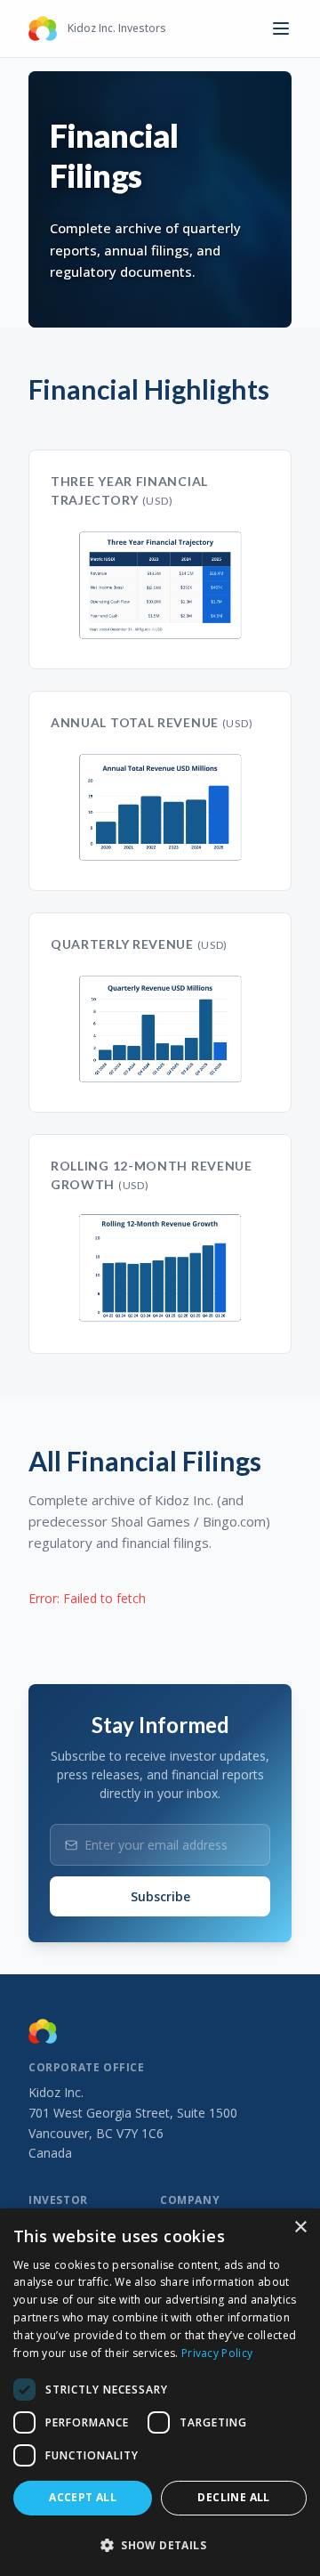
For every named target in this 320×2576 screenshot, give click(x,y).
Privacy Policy (217, 2353)
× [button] (300, 2228)
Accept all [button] (83, 2497)
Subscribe (160, 1896)
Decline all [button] (233, 2497)
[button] (160, 2545)
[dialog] (160, 2392)
